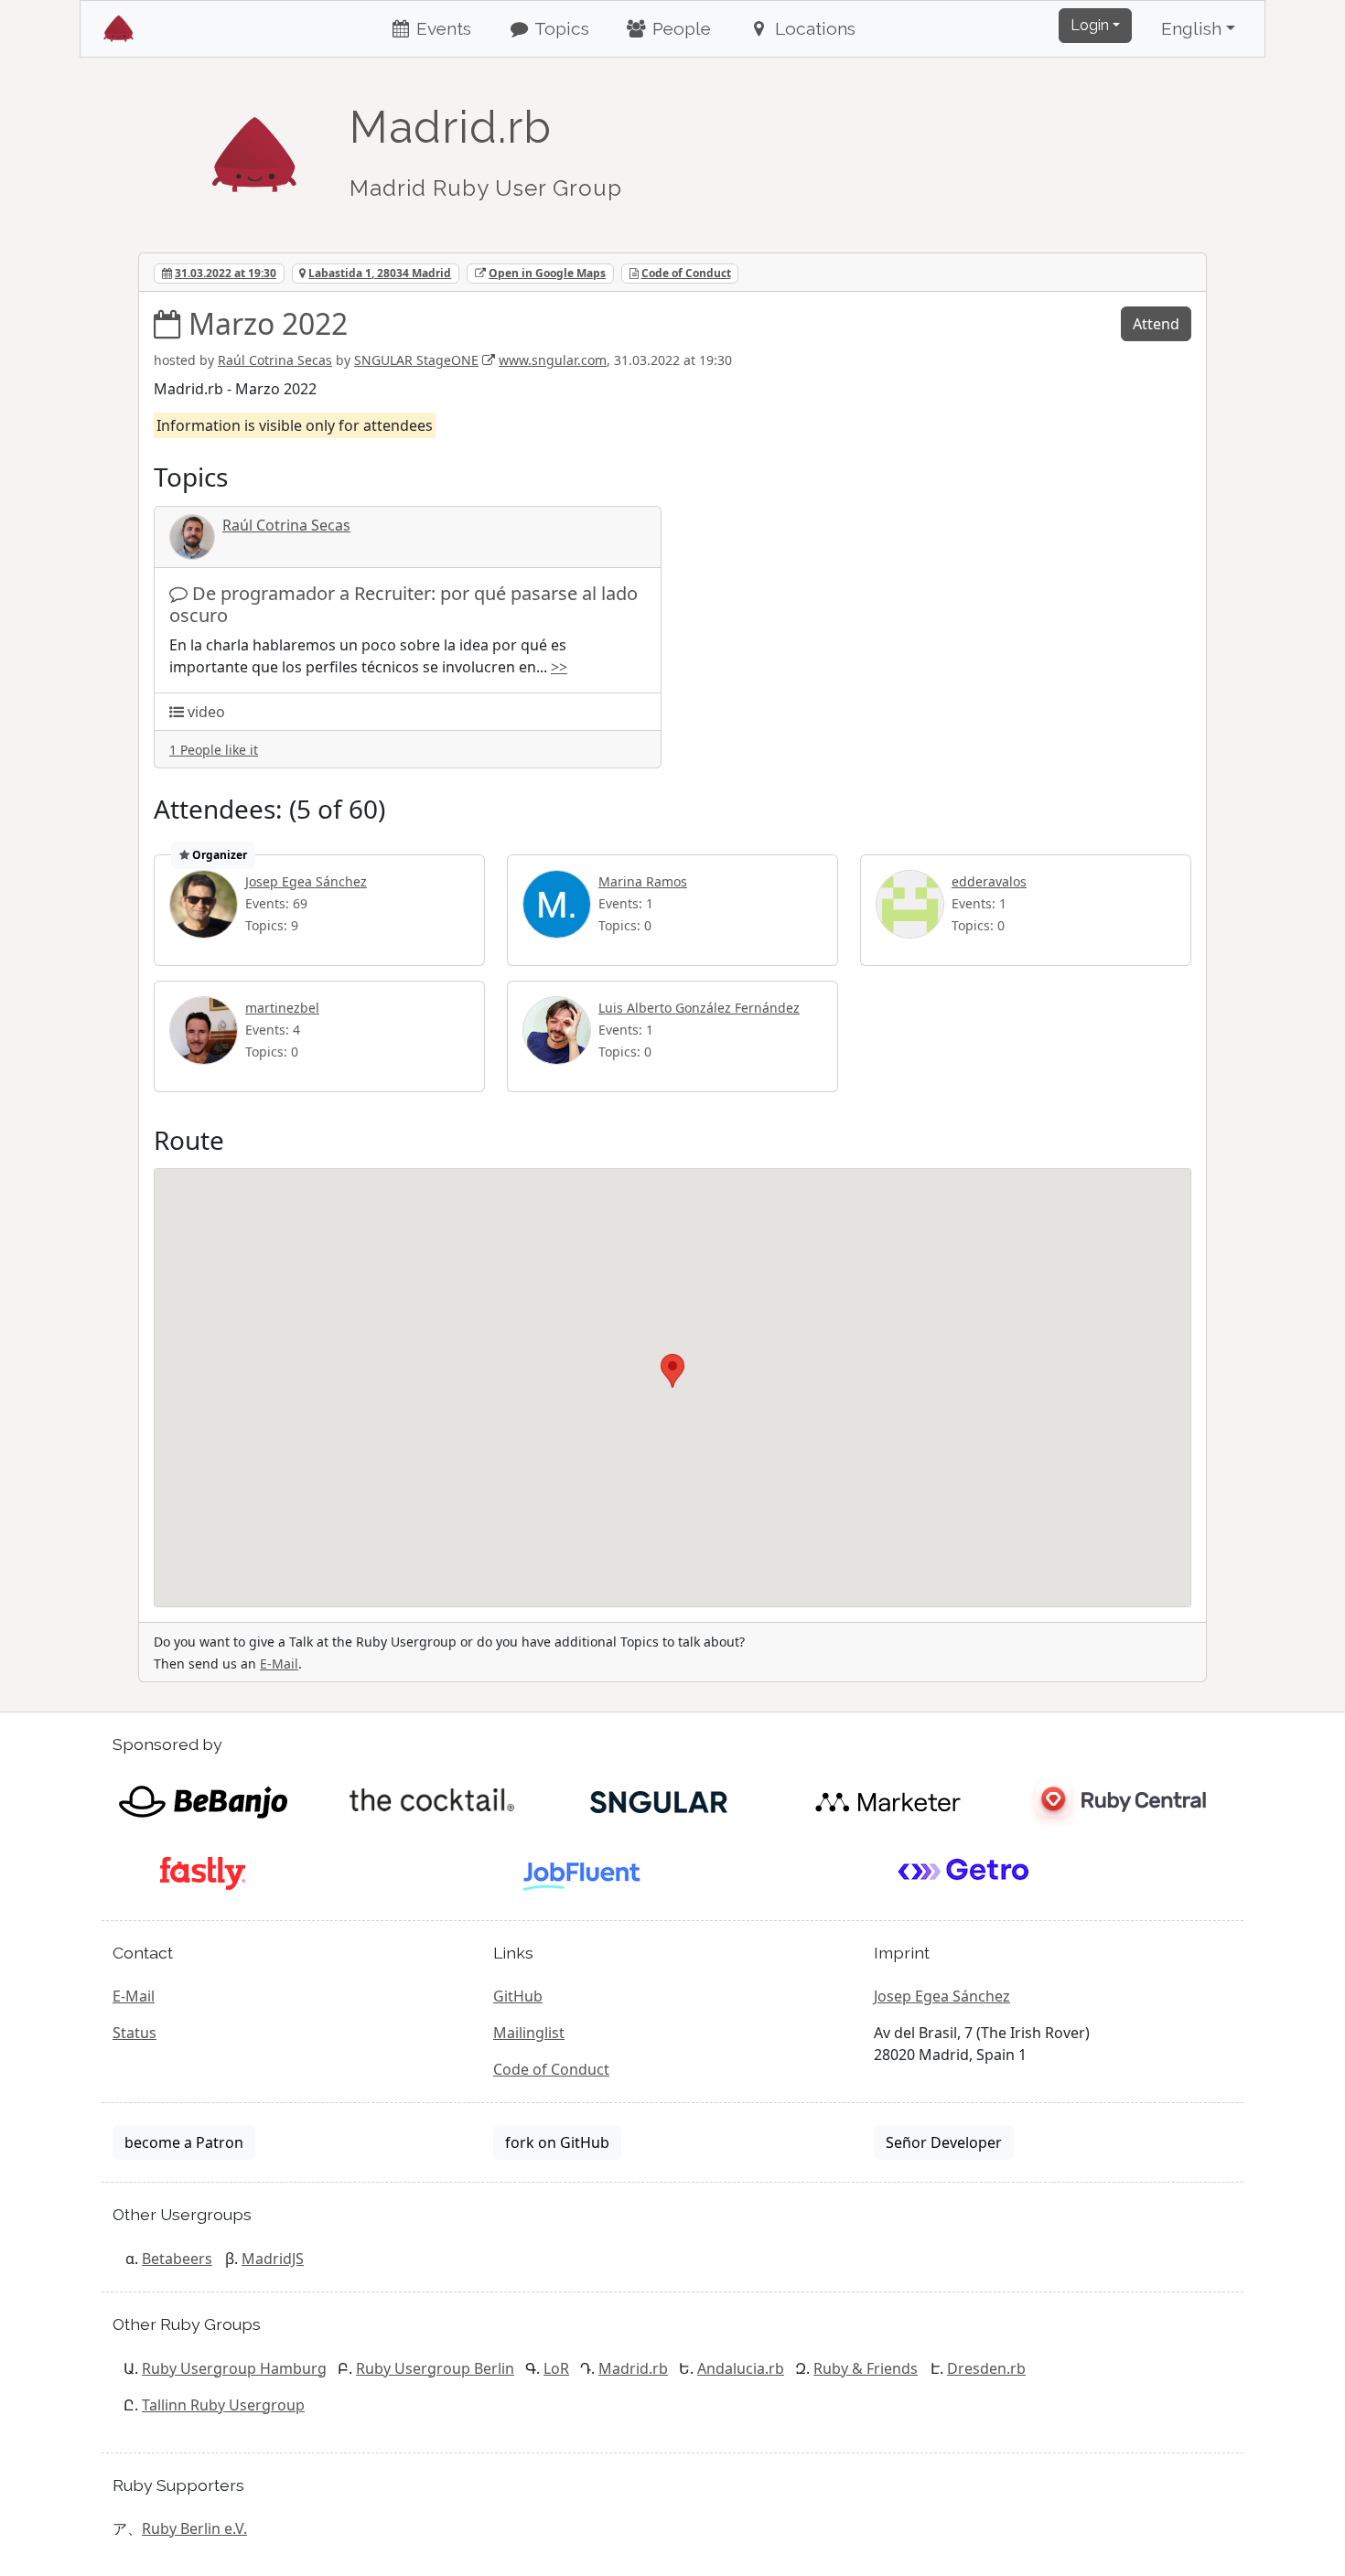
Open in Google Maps (547, 273)
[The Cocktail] (431, 1800)
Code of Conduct (686, 273)
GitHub (518, 1996)
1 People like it (214, 750)
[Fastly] (203, 1872)
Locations (813, 28)
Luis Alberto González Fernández (699, 1008)
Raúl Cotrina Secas (275, 360)
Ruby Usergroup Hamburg (234, 2368)
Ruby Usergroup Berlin (435, 2368)
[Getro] (964, 1872)
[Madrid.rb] (254, 145)
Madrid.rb (633, 2368)
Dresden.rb (986, 2368)
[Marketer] (888, 1800)
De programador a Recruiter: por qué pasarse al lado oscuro (403, 604)
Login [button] (1090, 25)
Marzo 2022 (268, 323)
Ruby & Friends (866, 2368)
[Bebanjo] (203, 1800)
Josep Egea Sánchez (306, 881)
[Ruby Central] (1116, 1800)
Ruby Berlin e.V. (194, 2528)
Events (441, 28)
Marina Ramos (643, 881)
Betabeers (177, 2259)
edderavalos (989, 881)
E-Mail (279, 1664)
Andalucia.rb (741, 2368)
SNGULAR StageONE (416, 360)
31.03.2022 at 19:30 (226, 273)
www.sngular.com (553, 360)
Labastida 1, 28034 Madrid (380, 273)
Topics (560, 28)
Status (134, 2033)
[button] (672, 1371)
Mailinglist (529, 2033)
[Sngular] (659, 1800)
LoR (556, 2368)
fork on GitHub (557, 2142)
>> (559, 667)
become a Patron (184, 2142)
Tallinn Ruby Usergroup (223, 2405)
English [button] (1191, 28)
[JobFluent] (583, 1872)
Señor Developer (944, 2142)
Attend (1156, 324)
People (679, 28)
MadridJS (273, 2259)
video (206, 712)
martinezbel (282, 1008)
